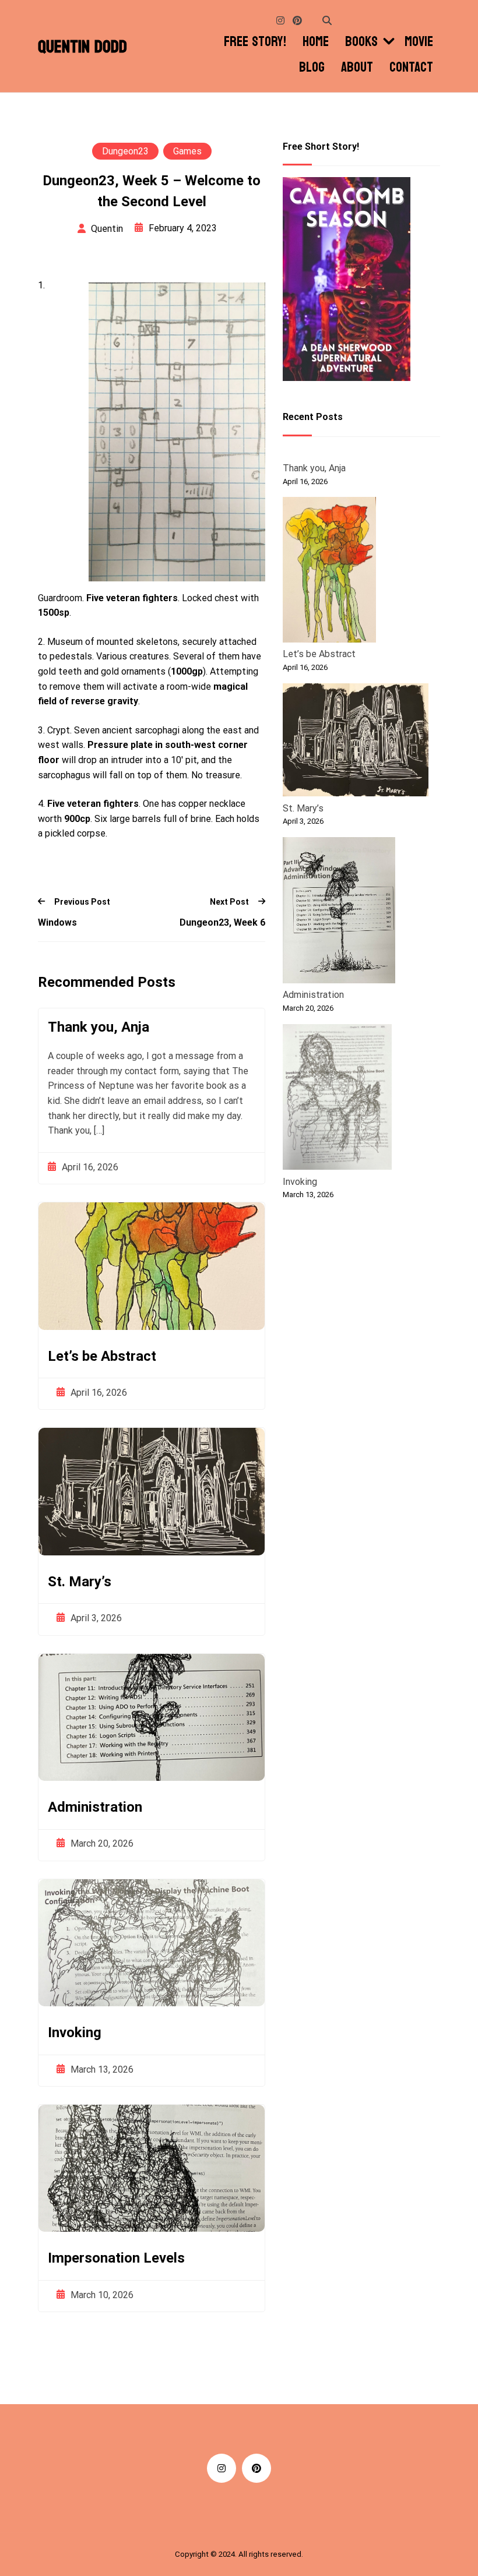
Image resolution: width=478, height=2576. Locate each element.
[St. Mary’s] (356, 742)
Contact (411, 68)
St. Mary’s (80, 1582)
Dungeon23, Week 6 (222, 922)
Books (361, 42)
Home (316, 42)
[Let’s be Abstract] (329, 572)
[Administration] (339, 912)
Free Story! (255, 42)
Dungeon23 (125, 151)
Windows (57, 922)
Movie (419, 42)
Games (187, 151)
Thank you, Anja (99, 1027)
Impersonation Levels (116, 2258)
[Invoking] (337, 1099)
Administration (95, 1807)
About (357, 68)
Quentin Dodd (82, 47)
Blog (312, 68)
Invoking (75, 2032)
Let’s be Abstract (102, 1356)
